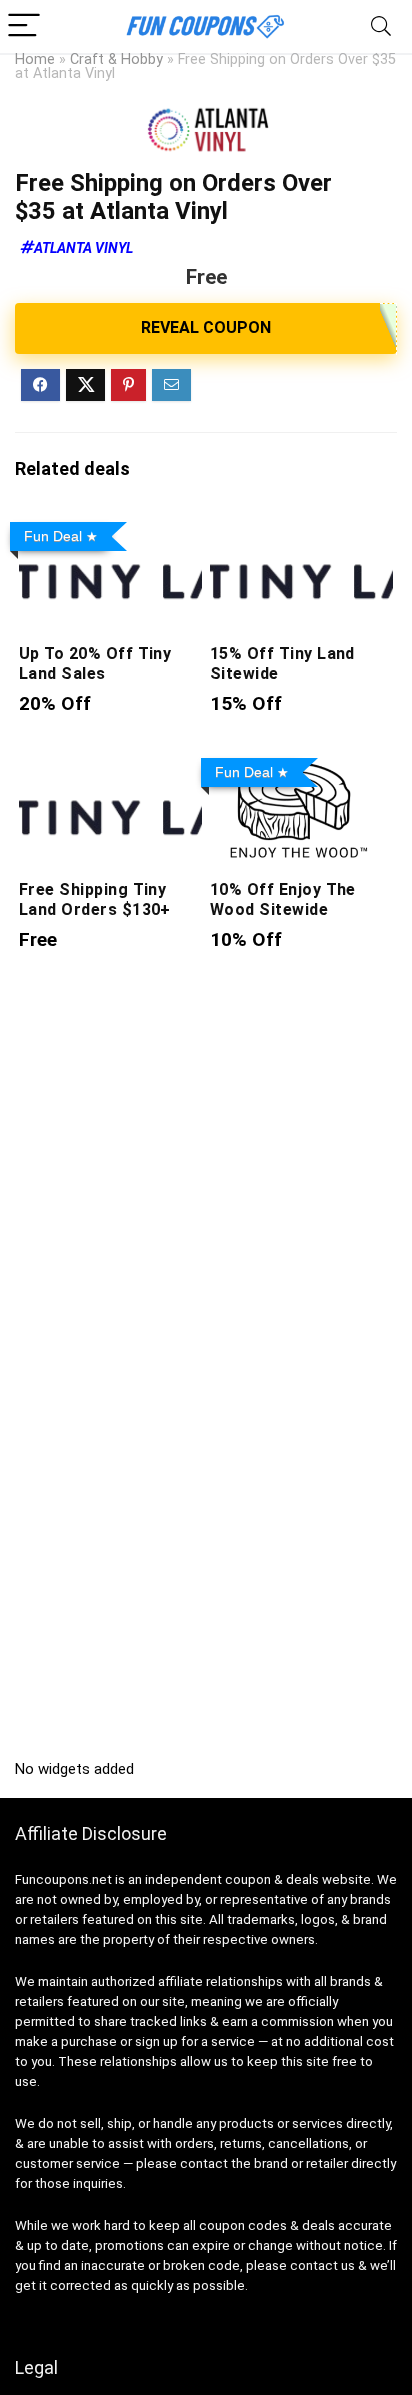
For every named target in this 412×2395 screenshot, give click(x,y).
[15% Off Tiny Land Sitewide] (301, 527)
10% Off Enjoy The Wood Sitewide (283, 899)
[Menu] (24, 26)
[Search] (381, 26)
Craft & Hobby (116, 59)
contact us (322, 2265)
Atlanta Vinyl (83, 248)
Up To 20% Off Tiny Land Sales (95, 663)
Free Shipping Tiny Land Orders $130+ (95, 899)
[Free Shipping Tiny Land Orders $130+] (110, 763)
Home (35, 59)
